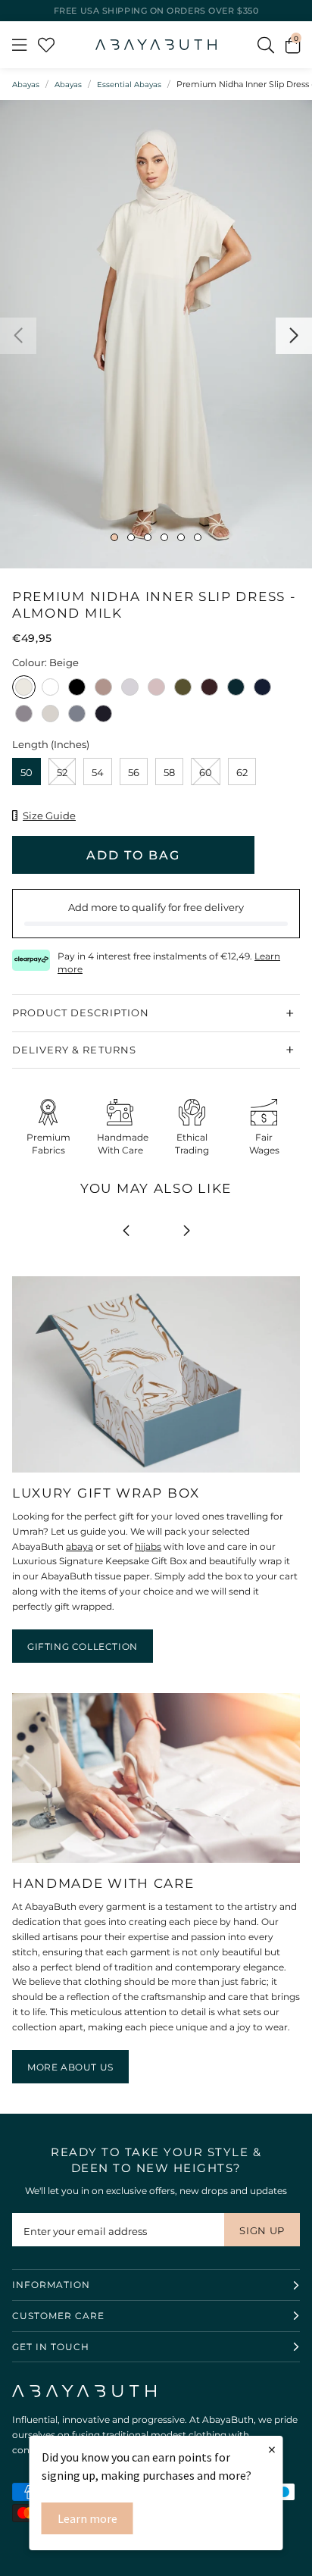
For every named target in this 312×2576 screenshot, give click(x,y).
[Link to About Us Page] (156, 1863)
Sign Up (262, 2230)
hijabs (148, 1546)
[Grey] (130, 689)
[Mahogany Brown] (209, 689)
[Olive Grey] (183, 689)
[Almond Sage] (50, 715)
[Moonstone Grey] (77, 715)
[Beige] (24, 689)
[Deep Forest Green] (236, 689)
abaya (80, 1546)
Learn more (87, 2518)
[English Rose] (156, 689)
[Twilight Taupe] (24, 715)
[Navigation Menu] (19, 45)
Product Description (81, 1013)
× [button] (272, 2449)
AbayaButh (156, 45)
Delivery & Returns (74, 1050)
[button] (293, 45)
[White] (50, 689)
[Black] (77, 689)
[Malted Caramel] (103, 689)
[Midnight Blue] (103, 715)
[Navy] (262, 689)
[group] (156, 334)
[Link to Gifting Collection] (156, 1473)
